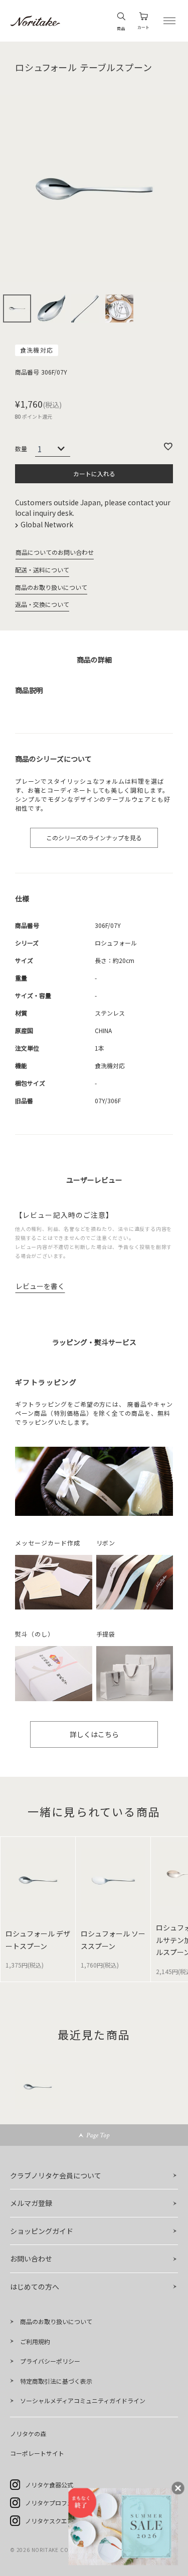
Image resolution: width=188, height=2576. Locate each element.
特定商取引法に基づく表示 (56, 2381)
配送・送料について (42, 570)
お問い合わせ (31, 2259)
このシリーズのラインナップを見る (94, 838)
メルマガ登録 (31, 2203)
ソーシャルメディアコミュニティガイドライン (83, 2400)
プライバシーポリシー (50, 2361)
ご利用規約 (35, 2341)
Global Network (48, 524)
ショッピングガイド (42, 2231)
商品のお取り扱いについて (51, 587)
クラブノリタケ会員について (56, 2175)
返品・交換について (42, 604)
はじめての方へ (35, 2287)
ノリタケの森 (28, 2434)
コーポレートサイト (37, 2453)
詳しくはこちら (94, 1734)
